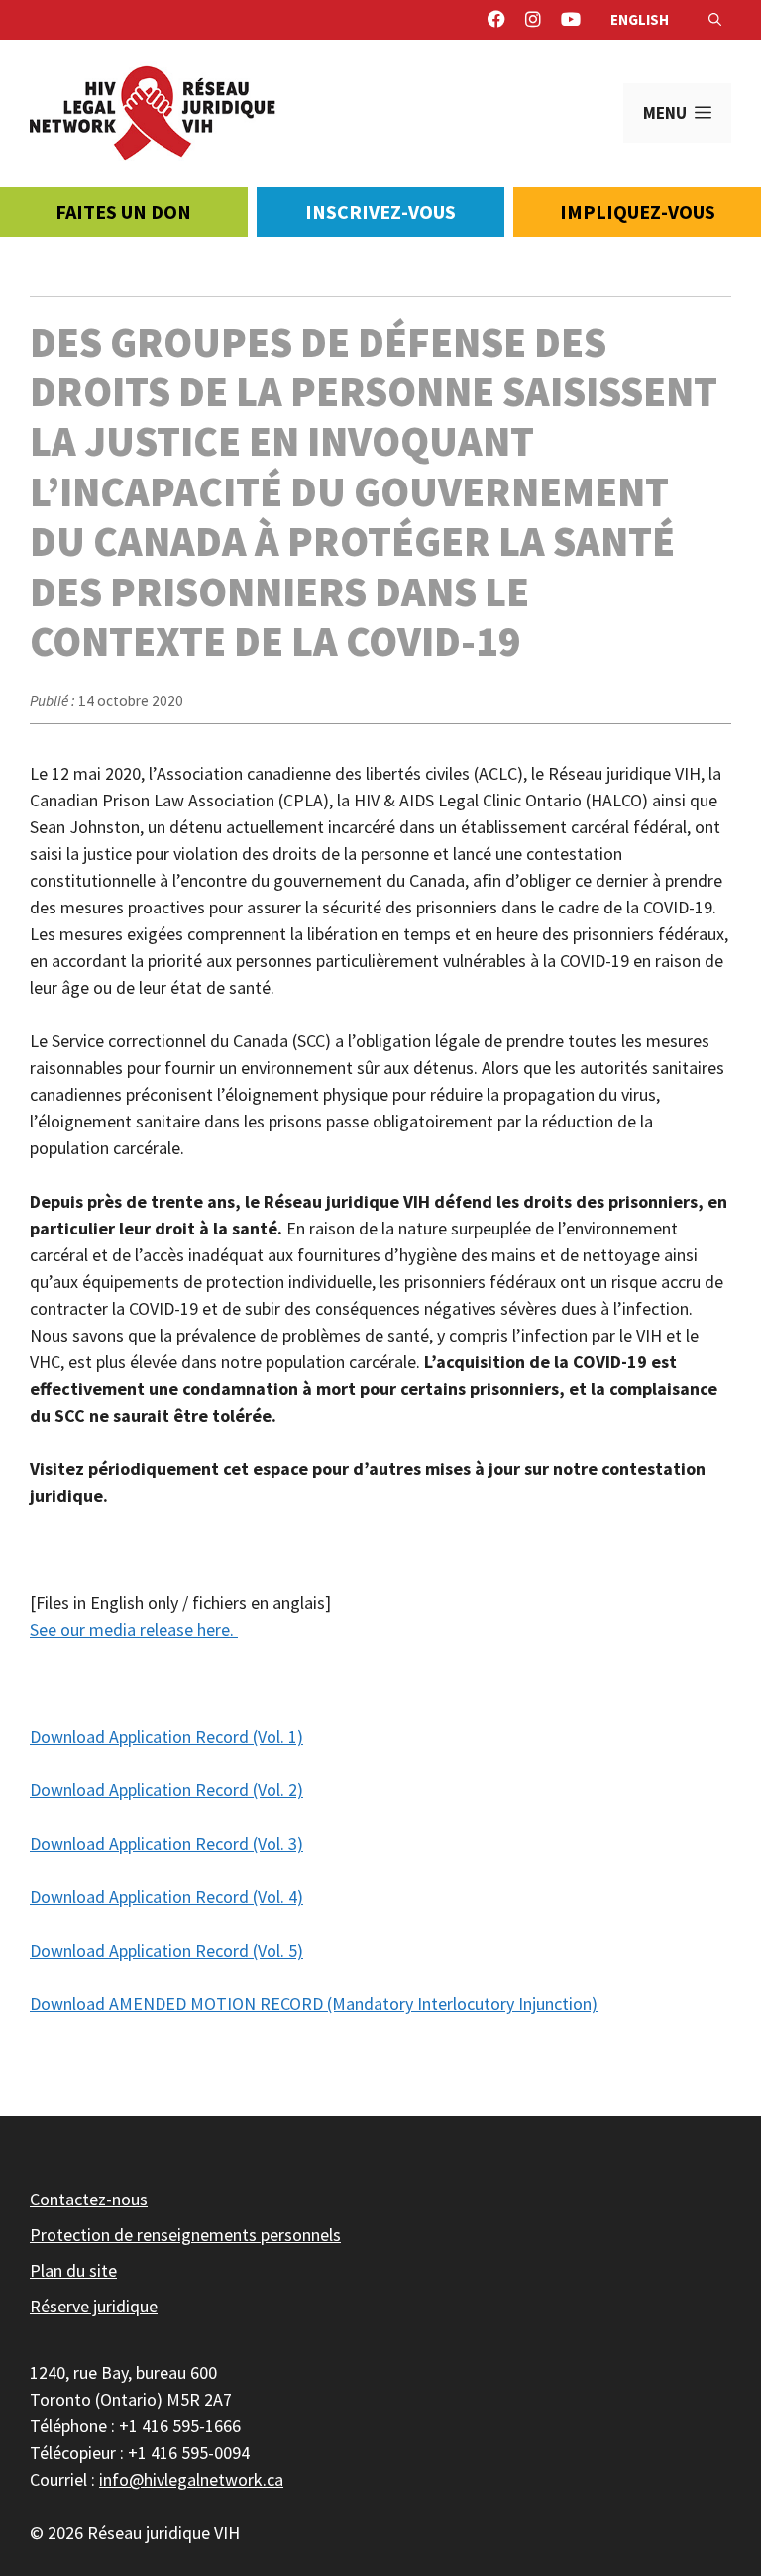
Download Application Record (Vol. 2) (166, 1790)
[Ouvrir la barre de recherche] (715, 20)
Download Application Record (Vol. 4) (166, 1897)
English (640, 19)
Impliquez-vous (638, 212)
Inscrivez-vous (380, 212)
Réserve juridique (94, 2306)
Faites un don (123, 212)
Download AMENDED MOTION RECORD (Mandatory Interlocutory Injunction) (314, 2004)
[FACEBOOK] (496, 20)
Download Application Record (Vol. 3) (166, 1843)
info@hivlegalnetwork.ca (191, 2479)
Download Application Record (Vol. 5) (166, 1950)
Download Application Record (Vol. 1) (166, 1736)
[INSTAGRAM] (533, 20)
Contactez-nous (89, 2199)
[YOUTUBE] (571, 20)
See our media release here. (134, 1629)
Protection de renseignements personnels (185, 2235)
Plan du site (73, 2270)
